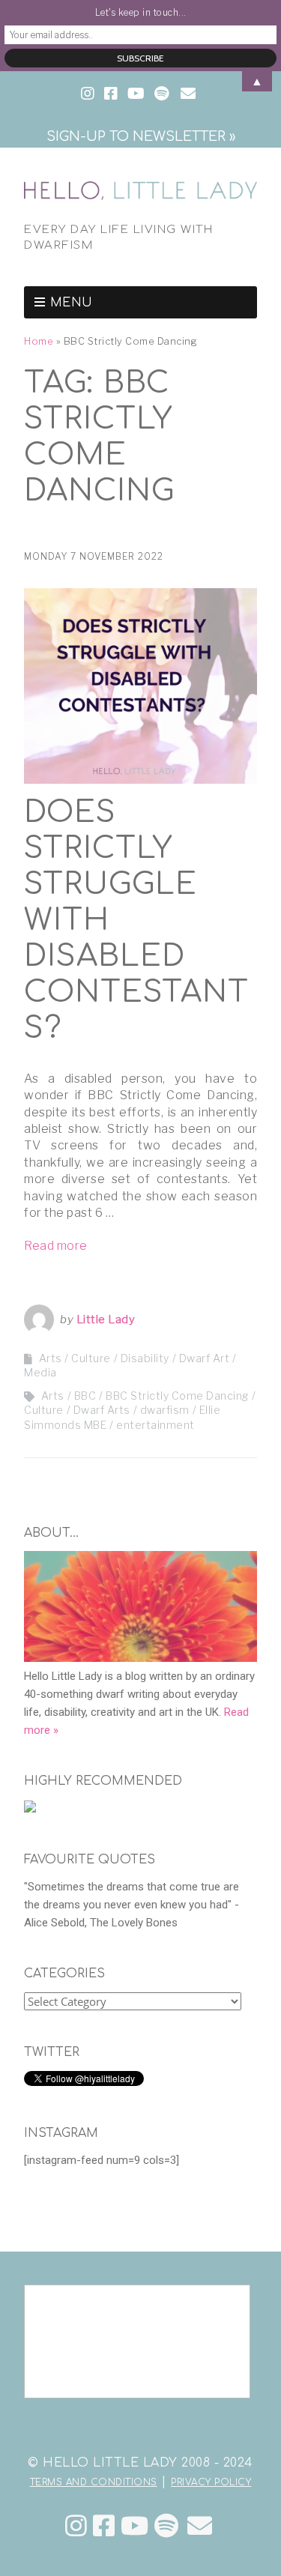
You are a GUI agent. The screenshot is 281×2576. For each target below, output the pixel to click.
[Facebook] (104, 2526)
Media (40, 1372)
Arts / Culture (75, 1358)
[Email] (200, 2526)
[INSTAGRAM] (89, 94)
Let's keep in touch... (141, 12)
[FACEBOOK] (111, 94)
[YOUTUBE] (136, 94)
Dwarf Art (205, 1358)
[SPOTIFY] (161, 94)
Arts (53, 1396)
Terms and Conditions (94, 2482)
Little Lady (106, 1319)
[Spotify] (167, 2526)
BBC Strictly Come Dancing (177, 1396)
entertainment (155, 1425)
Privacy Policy (211, 2482)
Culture (44, 1410)
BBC (85, 1396)
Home (39, 341)
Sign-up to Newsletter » (141, 136)
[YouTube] (135, 2526)
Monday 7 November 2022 (94, 556)
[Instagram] (76, 2526)
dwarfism (165, 1410)
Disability (145, 1358)
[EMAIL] (188, 94)
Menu (72, 303)
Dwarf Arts (102, 1410)
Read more (56, 1246)
